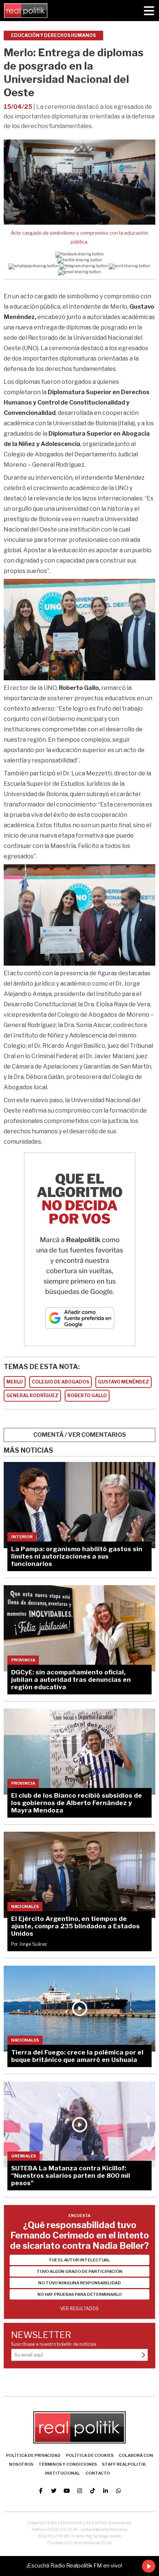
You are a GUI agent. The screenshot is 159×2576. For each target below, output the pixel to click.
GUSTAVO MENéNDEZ (124, 1382)
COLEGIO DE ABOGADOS (60, 1382)
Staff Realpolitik (124, 2464)
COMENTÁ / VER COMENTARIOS (80, 1435)
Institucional (62, 2473)
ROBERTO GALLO (87, 1396)
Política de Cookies (90, 2455)
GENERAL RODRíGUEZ (32, 1396)
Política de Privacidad (33, 2455)
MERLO (15, 1382)
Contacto (98, 2473)
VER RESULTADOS (79, 2309)
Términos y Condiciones (68, 2464)
